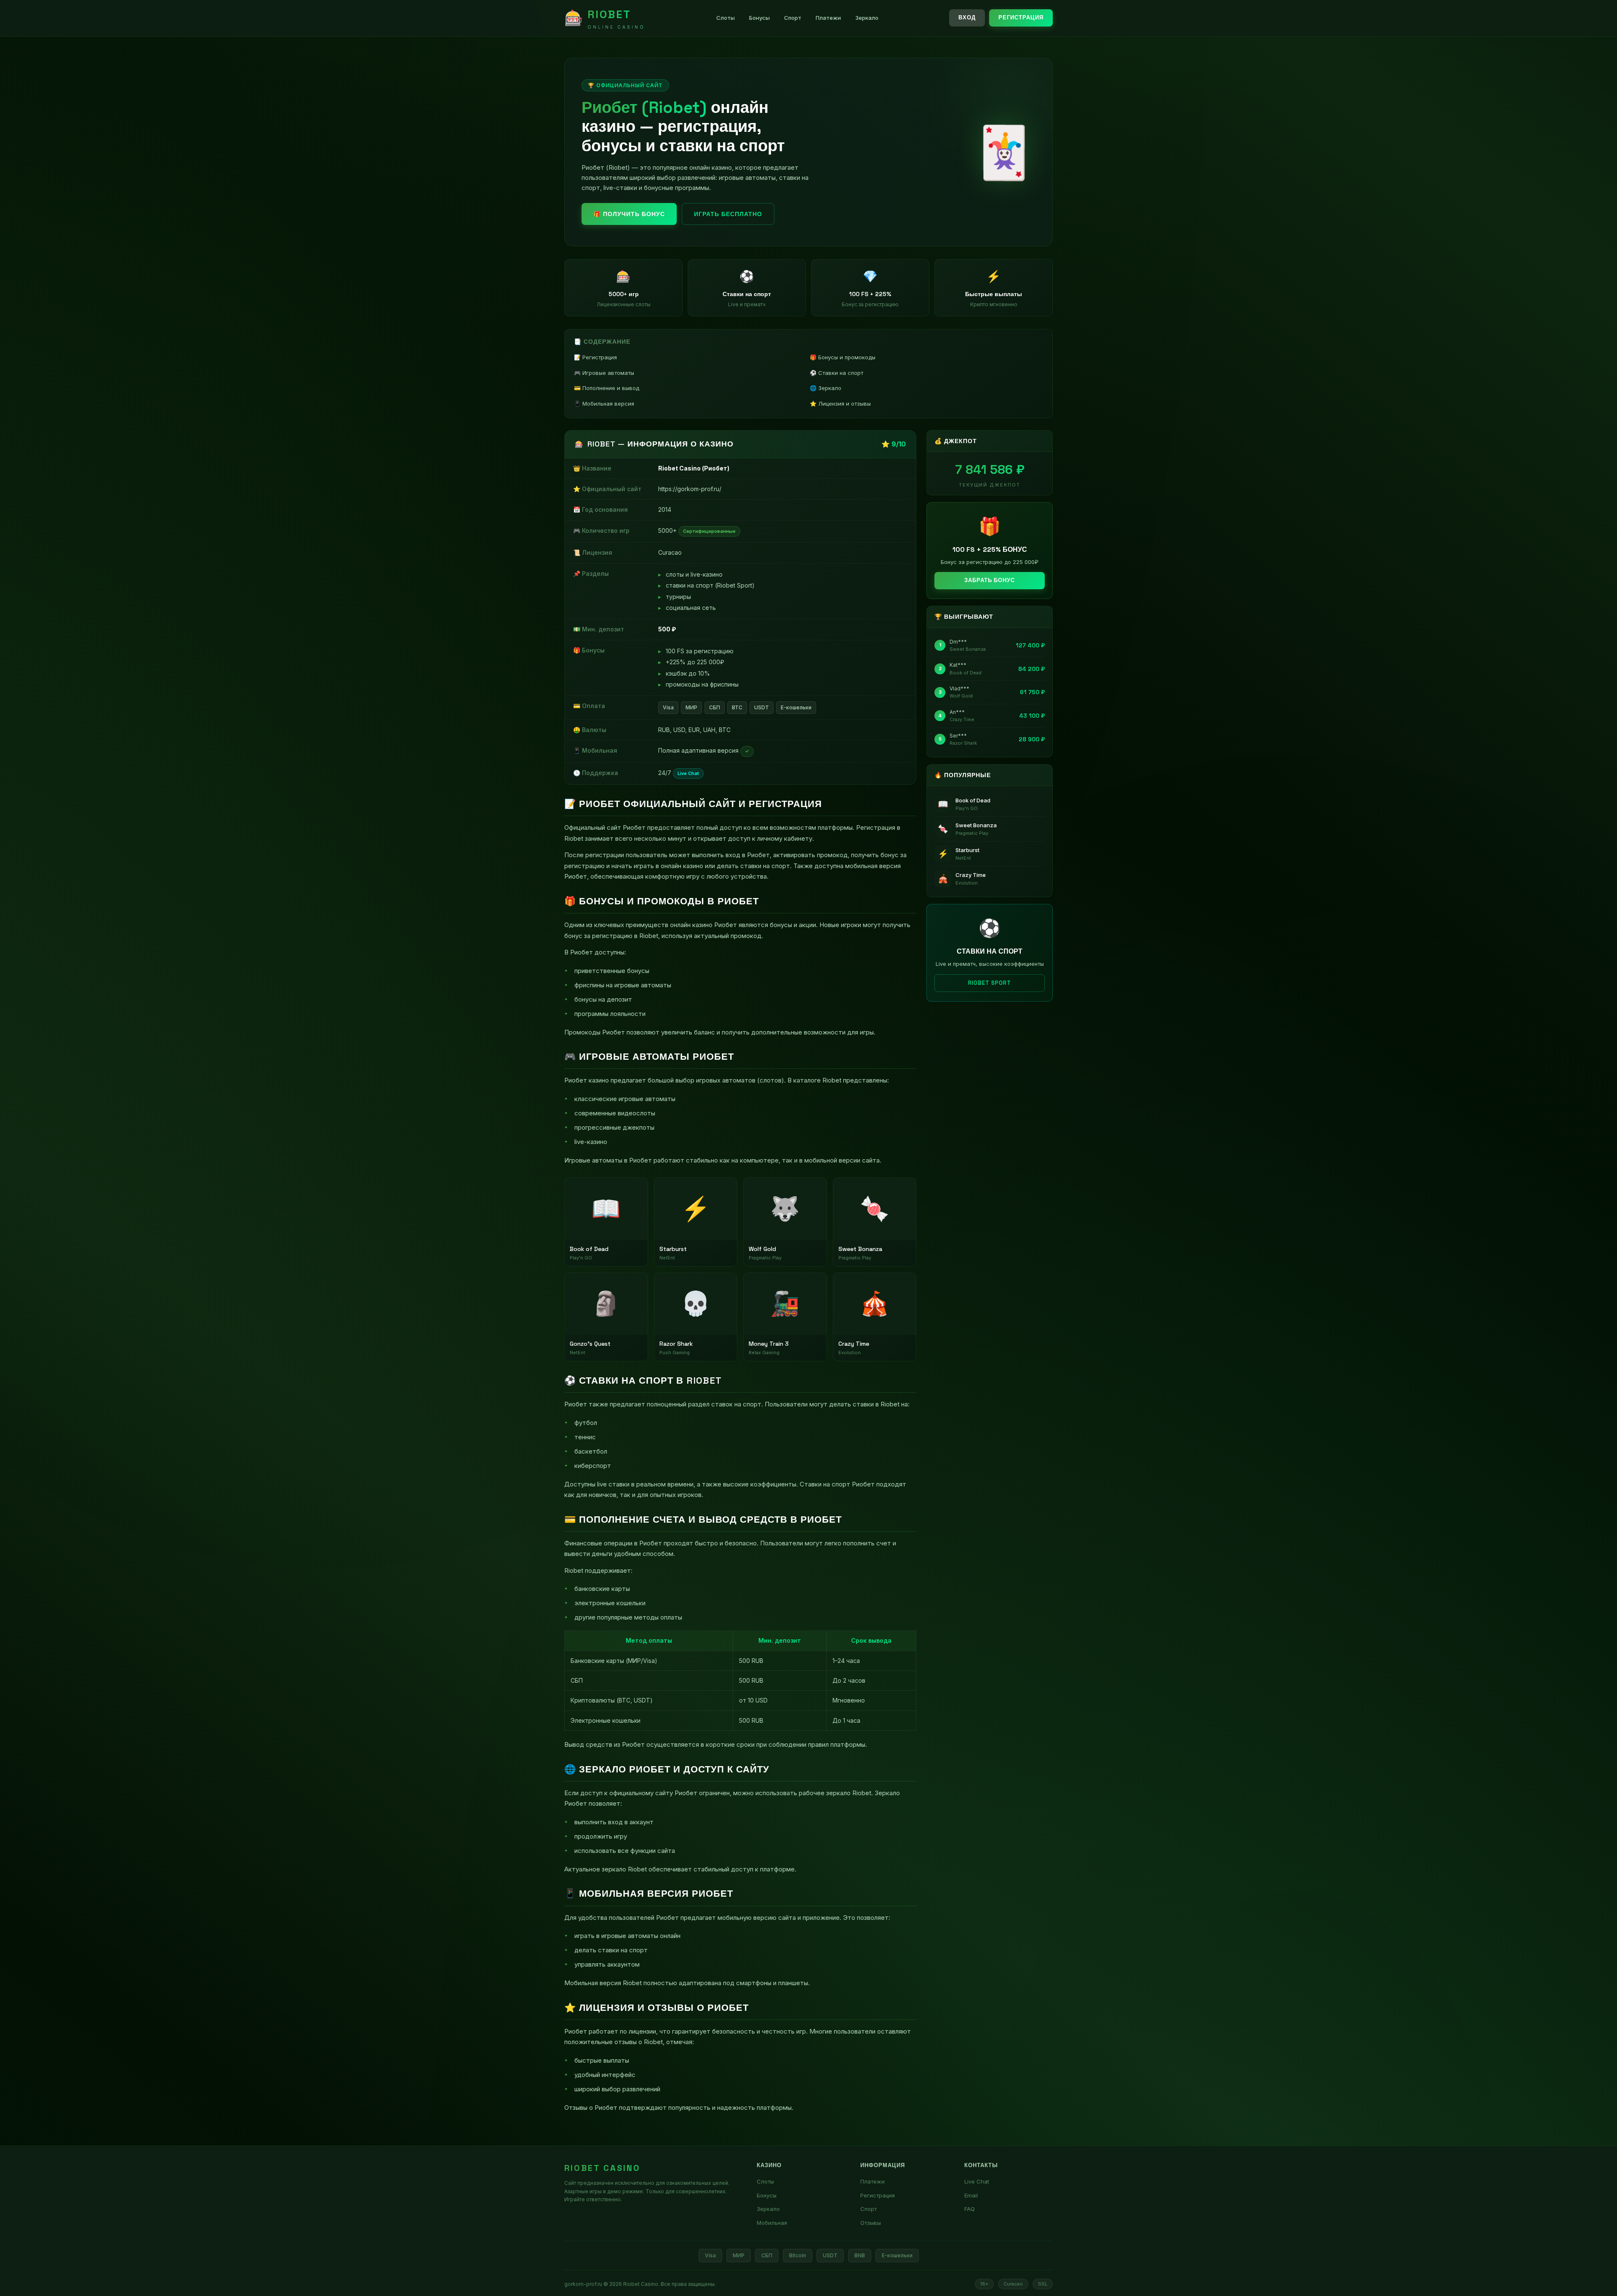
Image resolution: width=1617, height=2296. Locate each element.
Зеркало (867, 18)
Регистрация (1021, 17)
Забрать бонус (990, 580)
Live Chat (977, 2181)
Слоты (726, 18)
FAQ (970, 2209)
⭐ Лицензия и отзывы (840, 404)
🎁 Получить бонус (629, 214)
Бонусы (759, 18)
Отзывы (871, 2223)
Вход (967, 17)
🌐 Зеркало (826, 388)
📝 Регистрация (595, 357)
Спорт (793, 18)
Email (971, 2195)
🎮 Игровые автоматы (604, 373)
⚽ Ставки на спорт (837, 373)
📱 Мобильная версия (604, 404)
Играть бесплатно (728, 214)
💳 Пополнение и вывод (607, 388)
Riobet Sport (990, 983)
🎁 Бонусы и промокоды (843, 357)
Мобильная (772, 2223)
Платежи (828, 18)
